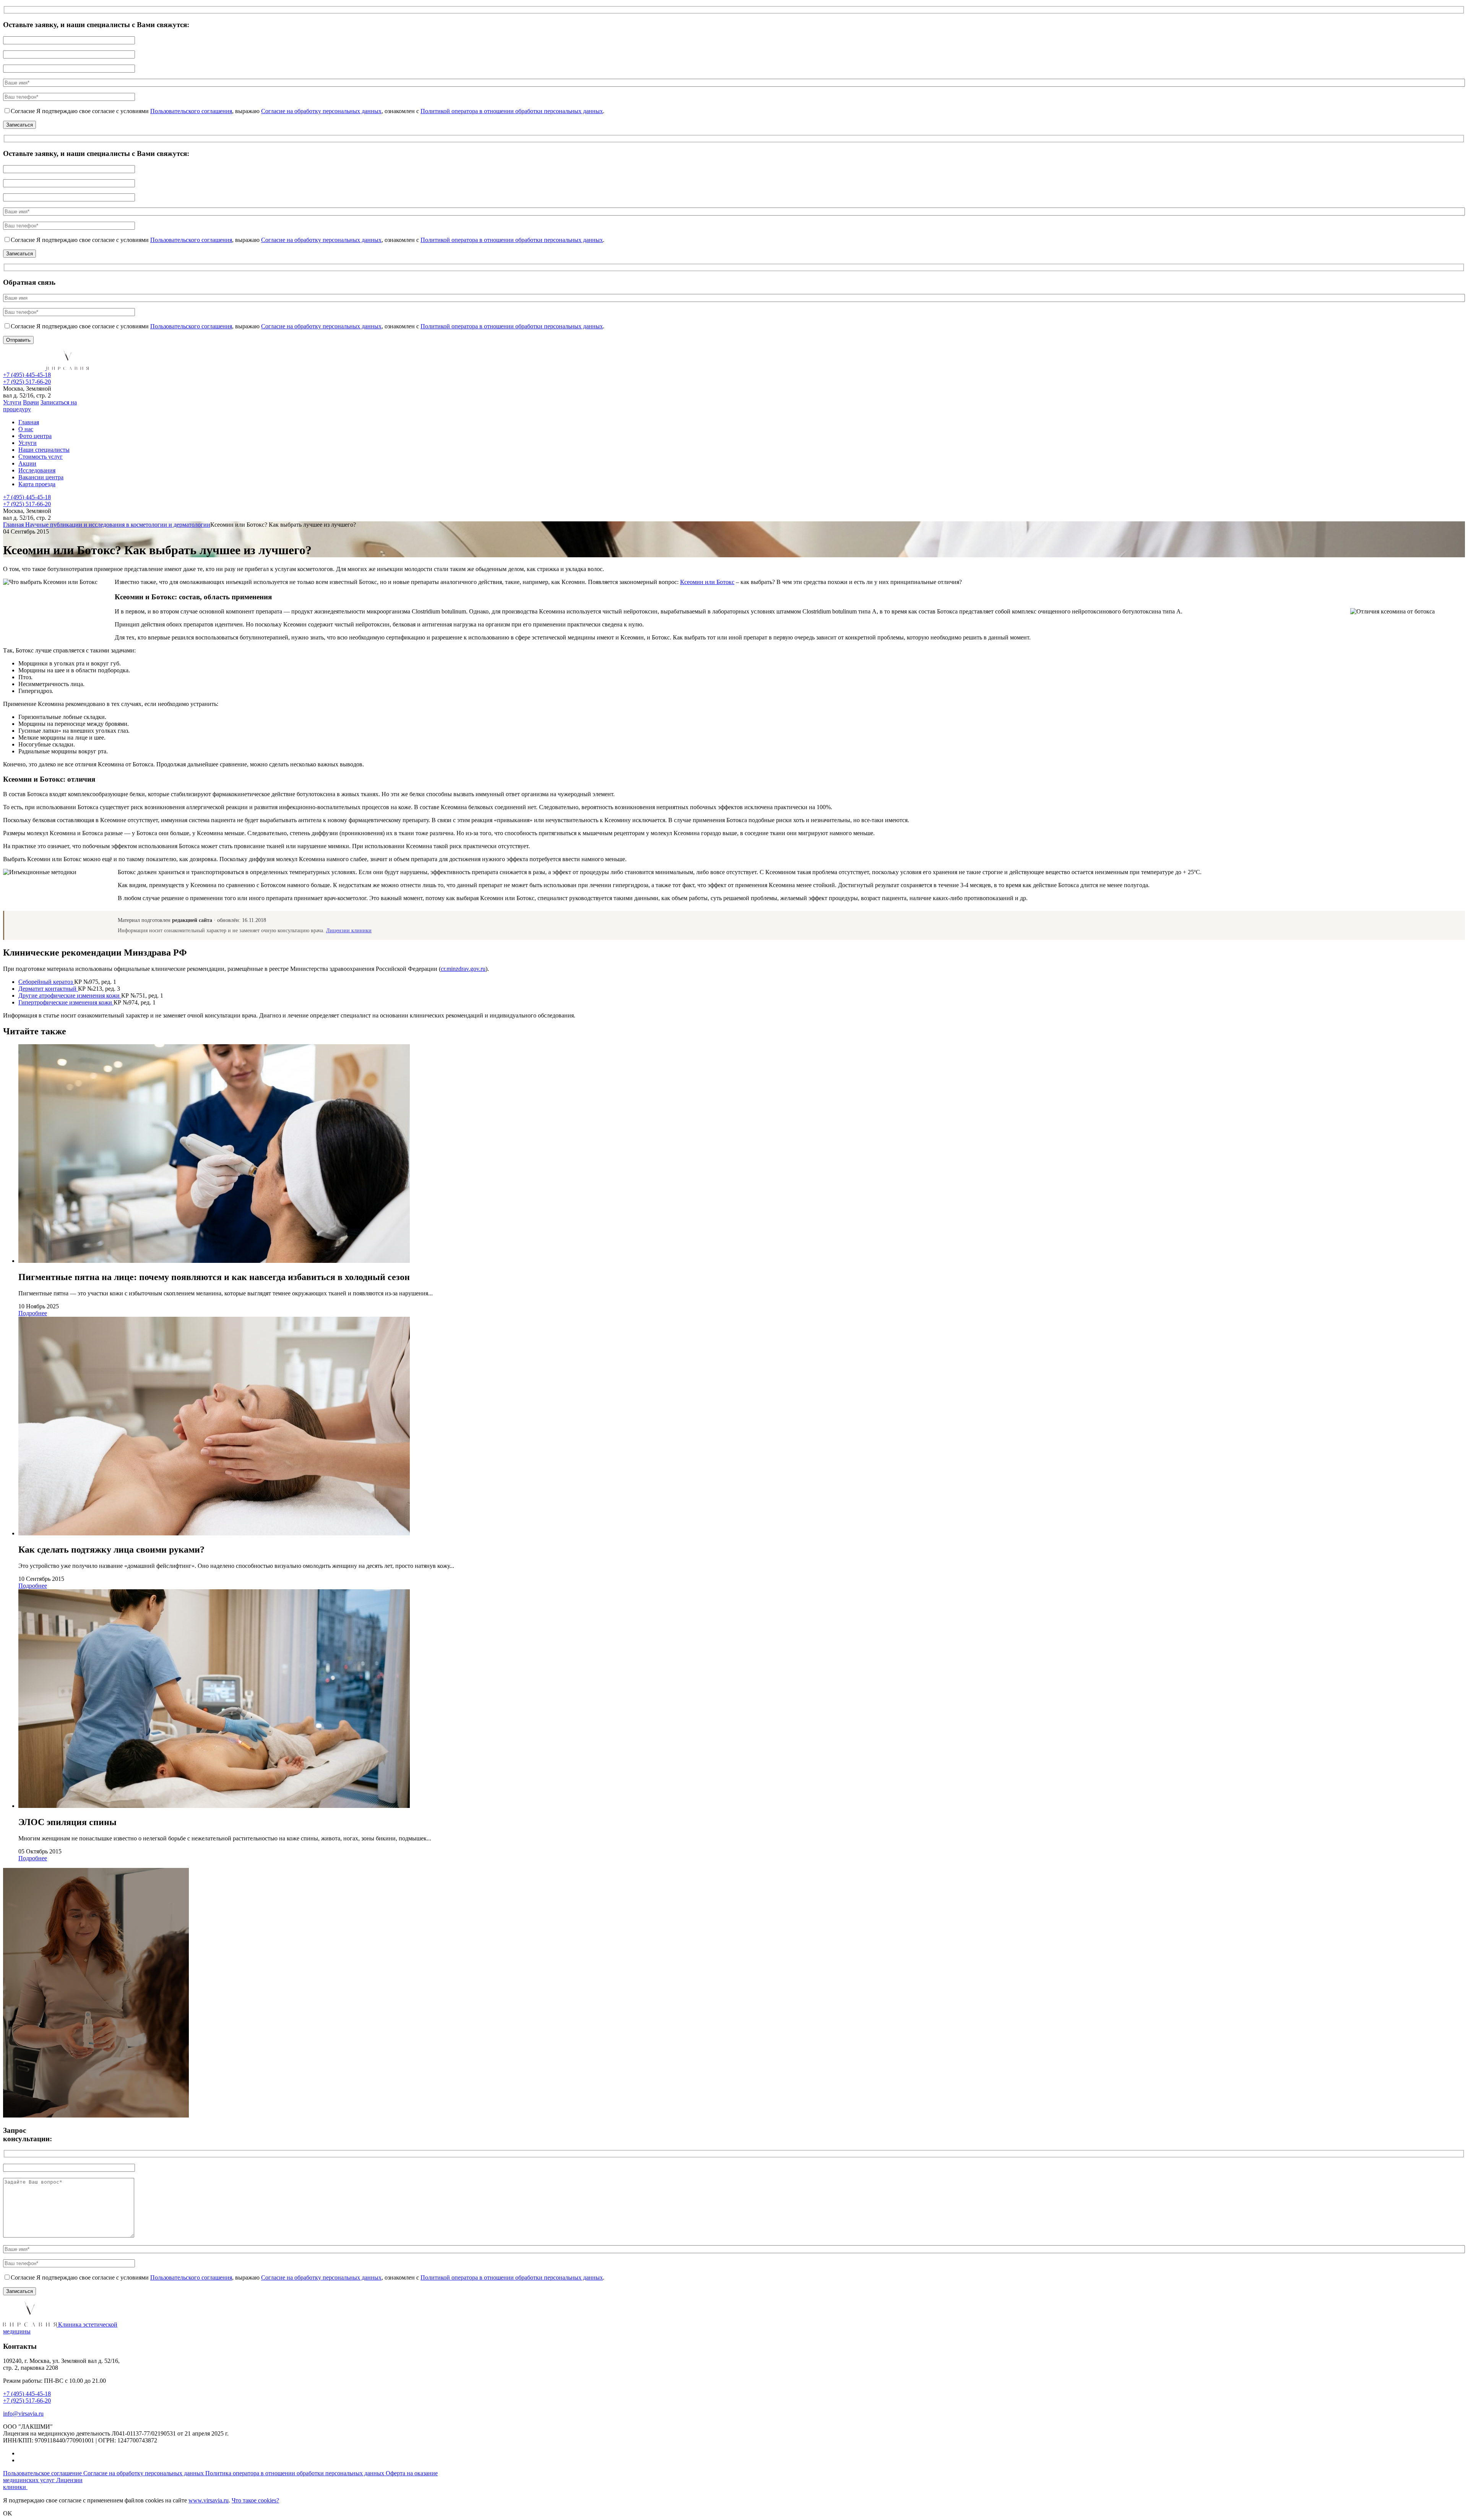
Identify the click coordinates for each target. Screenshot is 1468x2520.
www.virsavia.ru (209, 2500)
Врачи (31, 402)
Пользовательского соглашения (191, 111)
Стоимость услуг (41, 457)
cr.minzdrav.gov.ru (463, 969)
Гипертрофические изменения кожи (66, 1002)
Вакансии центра (41, 477)
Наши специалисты (44, 450)
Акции (27, 463)
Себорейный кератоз (46, 982)
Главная (29, 422)
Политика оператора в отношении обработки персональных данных (296, 2473)
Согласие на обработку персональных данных (321, 111)
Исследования (37, 470)
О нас (26, 429)
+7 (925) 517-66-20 (27, 382)
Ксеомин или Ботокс (707, 582)
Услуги (12, 402)
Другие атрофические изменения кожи (70, 996)
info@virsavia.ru (23, 2414)
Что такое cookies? (255, 2500)
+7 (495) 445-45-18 (27, 375)
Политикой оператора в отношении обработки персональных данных (512, 111)
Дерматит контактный (48, 989)
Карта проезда (37, 484)
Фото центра (35, 436)
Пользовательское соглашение (43, 2473)
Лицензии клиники (349, 931)
